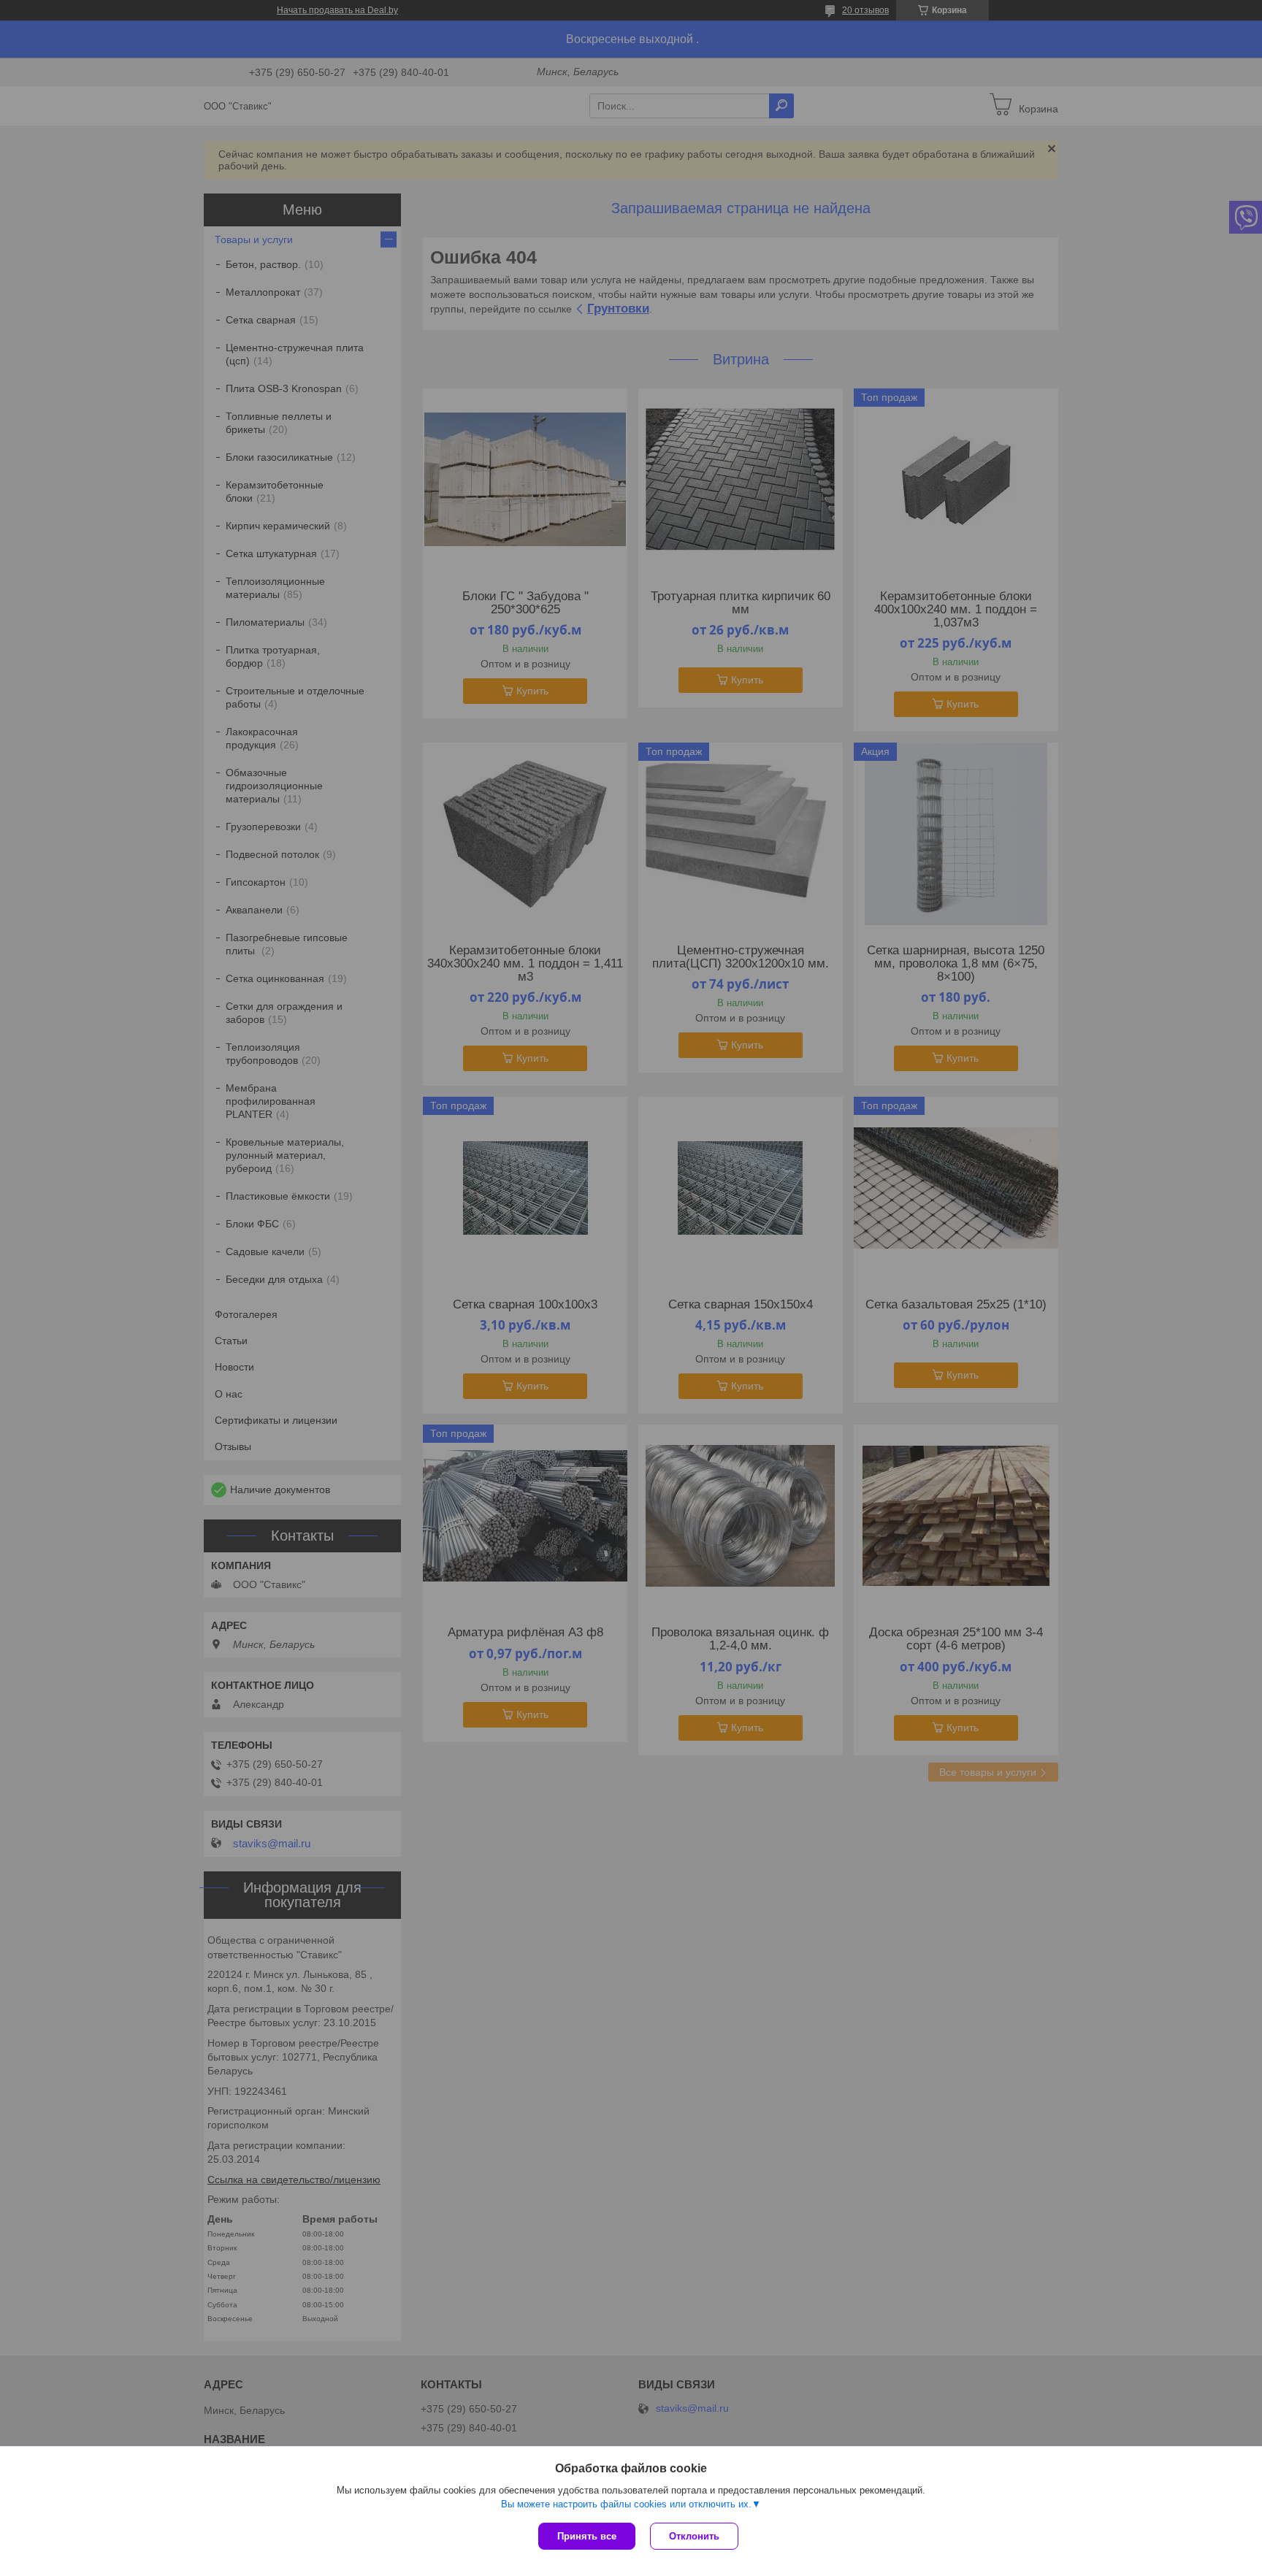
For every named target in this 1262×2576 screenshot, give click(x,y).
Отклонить (694, 2536)
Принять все (587, 2536)
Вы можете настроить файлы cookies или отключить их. (626, 2504)
